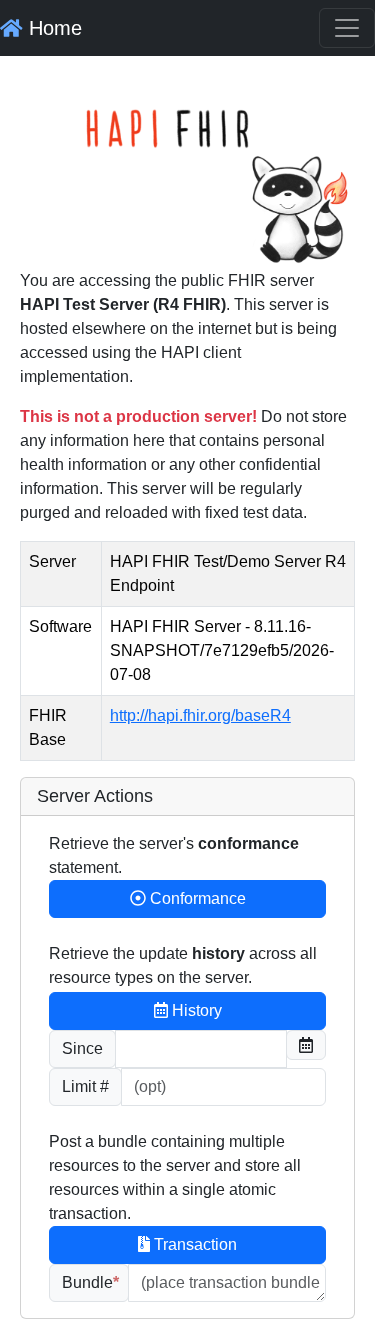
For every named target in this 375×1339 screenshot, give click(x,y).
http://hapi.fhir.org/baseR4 (200, 715)
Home (52, 28)
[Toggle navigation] (347, 28)
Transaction (193, 1244)
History (195, 1010)
